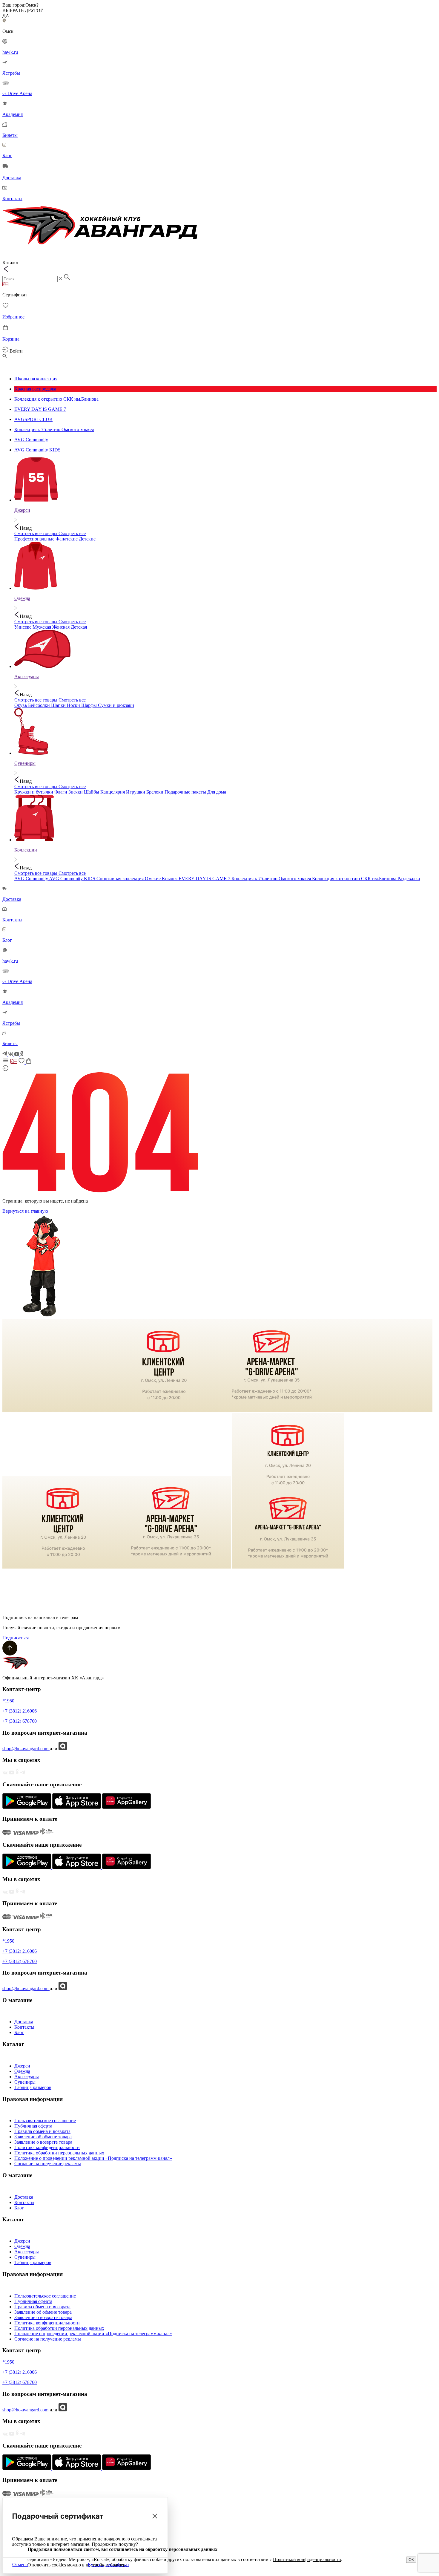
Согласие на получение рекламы (48, 2164)
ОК (411, 2560)
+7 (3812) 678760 (20, 1721)
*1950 (8, 1701)
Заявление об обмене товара (43, 2137)
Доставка (24, 2022)
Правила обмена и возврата (42, 2131)
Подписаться (16, 1638)
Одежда (22, 2071)
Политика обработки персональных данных (59, 2153)
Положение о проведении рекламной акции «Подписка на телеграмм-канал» (93, 2158)
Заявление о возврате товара (43, 2142)
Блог (19, 2032)
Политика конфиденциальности (47, 2147)
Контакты (24, 2027)
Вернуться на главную (25, 1211)
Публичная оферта (33, 2126)
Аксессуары (27, 2077)
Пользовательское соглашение (45, 2121)
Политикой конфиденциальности (307, 2559)
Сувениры (25, 2082)
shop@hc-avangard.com (26, 1749)
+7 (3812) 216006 (20, 1711)
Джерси (22, 2066)
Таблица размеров (33, 2087)
